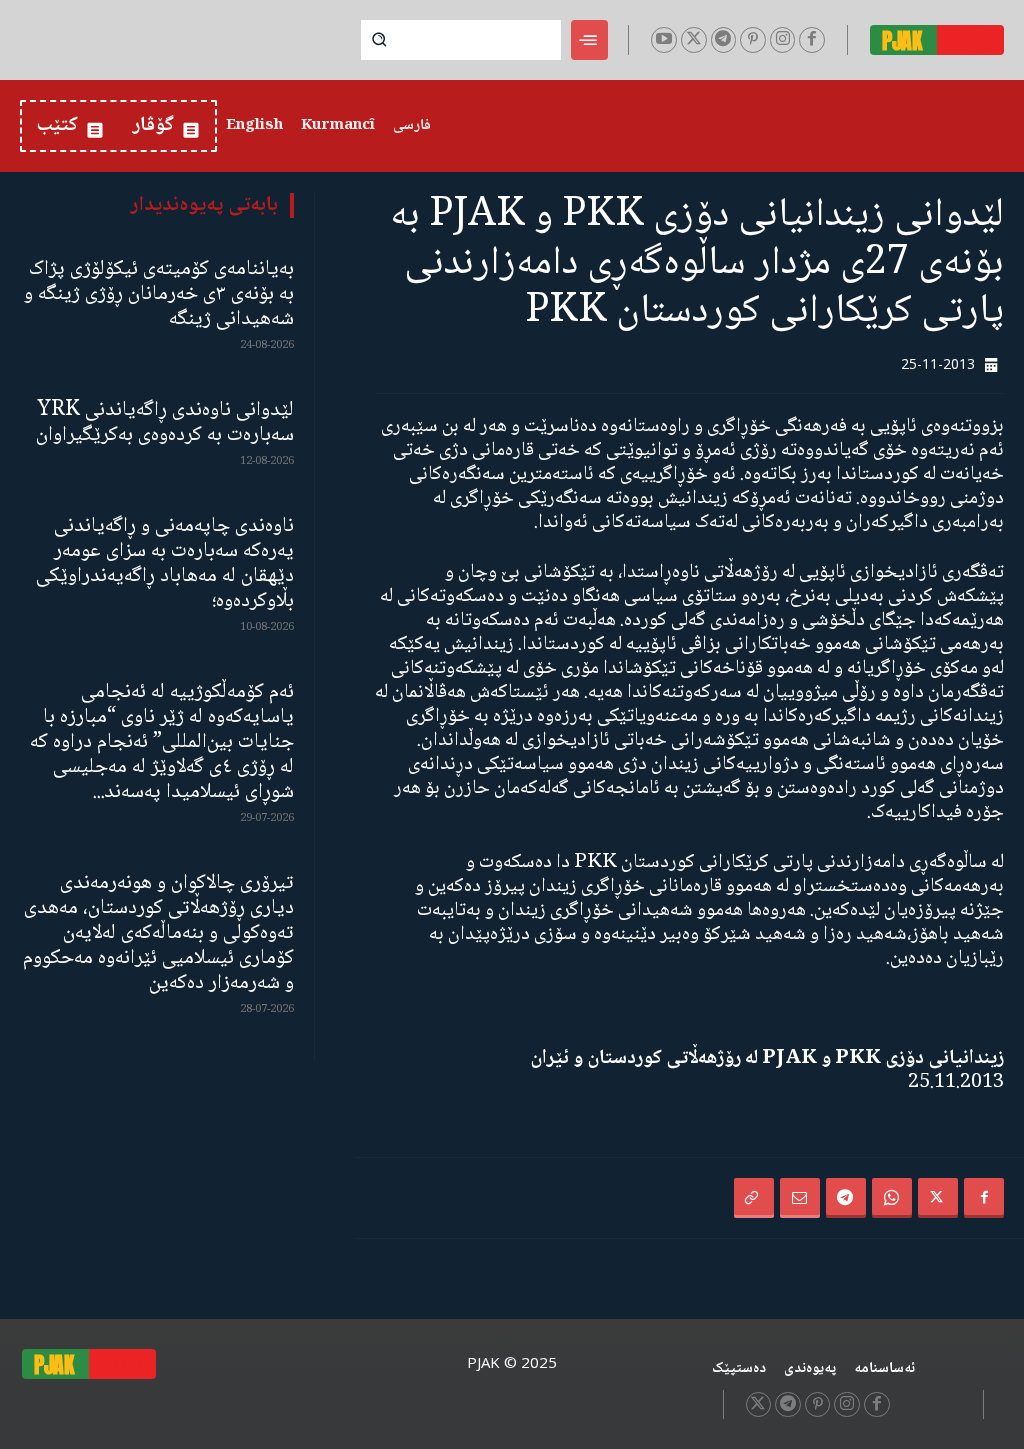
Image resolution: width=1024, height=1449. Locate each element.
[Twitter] (694, 40)
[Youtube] (664, 40)
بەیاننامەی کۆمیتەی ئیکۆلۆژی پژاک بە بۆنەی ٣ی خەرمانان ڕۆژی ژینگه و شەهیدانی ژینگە (159, 294)
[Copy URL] (754, 1198)
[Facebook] (812, 40)
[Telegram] (724, 40)
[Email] (800, 1198)
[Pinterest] (753, 40)
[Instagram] (783, 40)
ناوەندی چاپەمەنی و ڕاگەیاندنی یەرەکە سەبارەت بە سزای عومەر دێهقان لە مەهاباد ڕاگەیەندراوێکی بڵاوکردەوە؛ (165, 564)
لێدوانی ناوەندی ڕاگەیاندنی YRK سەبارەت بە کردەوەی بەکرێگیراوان (165, 423)
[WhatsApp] (892, 1198)
